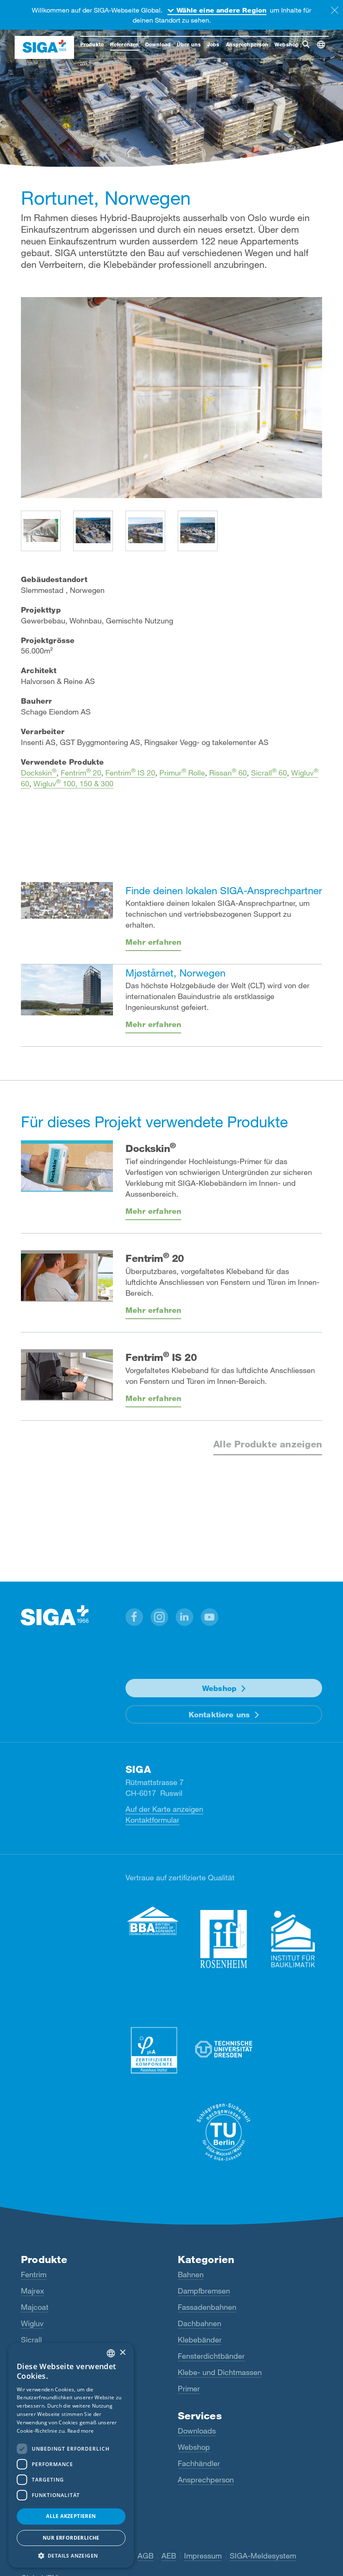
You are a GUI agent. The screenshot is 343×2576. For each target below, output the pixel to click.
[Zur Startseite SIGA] (44, 47)
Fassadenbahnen (207, 2307)
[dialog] (71, 2455)
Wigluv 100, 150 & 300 (73, 783)
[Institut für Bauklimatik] (293, 1939)
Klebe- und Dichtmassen (220, 2372)
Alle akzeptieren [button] (71, 2516)
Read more (81, 2431)
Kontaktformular (152, 1820)
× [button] (122, 2353)
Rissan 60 (228, 773)
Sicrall (31, 2340)
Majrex (32, 2291)
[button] (134, 1617)
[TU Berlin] (224, 2132)
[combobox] (111, 2353)
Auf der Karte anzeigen (164, 1809)
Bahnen (191, 2274)
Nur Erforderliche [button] (71, 2538)
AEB (169, 2556)
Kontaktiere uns (219, 1714)
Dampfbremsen (204, 2291)
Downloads (197, 2431)
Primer (189, 2388)
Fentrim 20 (81, 773)
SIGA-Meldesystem (263, 2556)
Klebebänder (200, 2340)
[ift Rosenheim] (224, 1939)
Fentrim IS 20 (130, 773)
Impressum (203, 2556)
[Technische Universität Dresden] (224, 2050)
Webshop (219, 1688)
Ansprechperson (206, 2479)
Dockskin (39, 773)
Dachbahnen (200, 2323)
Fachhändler (199, 2463)
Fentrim (34, 2274)
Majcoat (35, 2307)
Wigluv (32, 2323)
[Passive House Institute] (154, 2050)
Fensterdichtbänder (211, 2356)
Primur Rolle (182, 773)
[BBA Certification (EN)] (154, 1921)
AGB (146, 2556)
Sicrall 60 (269, 773)
